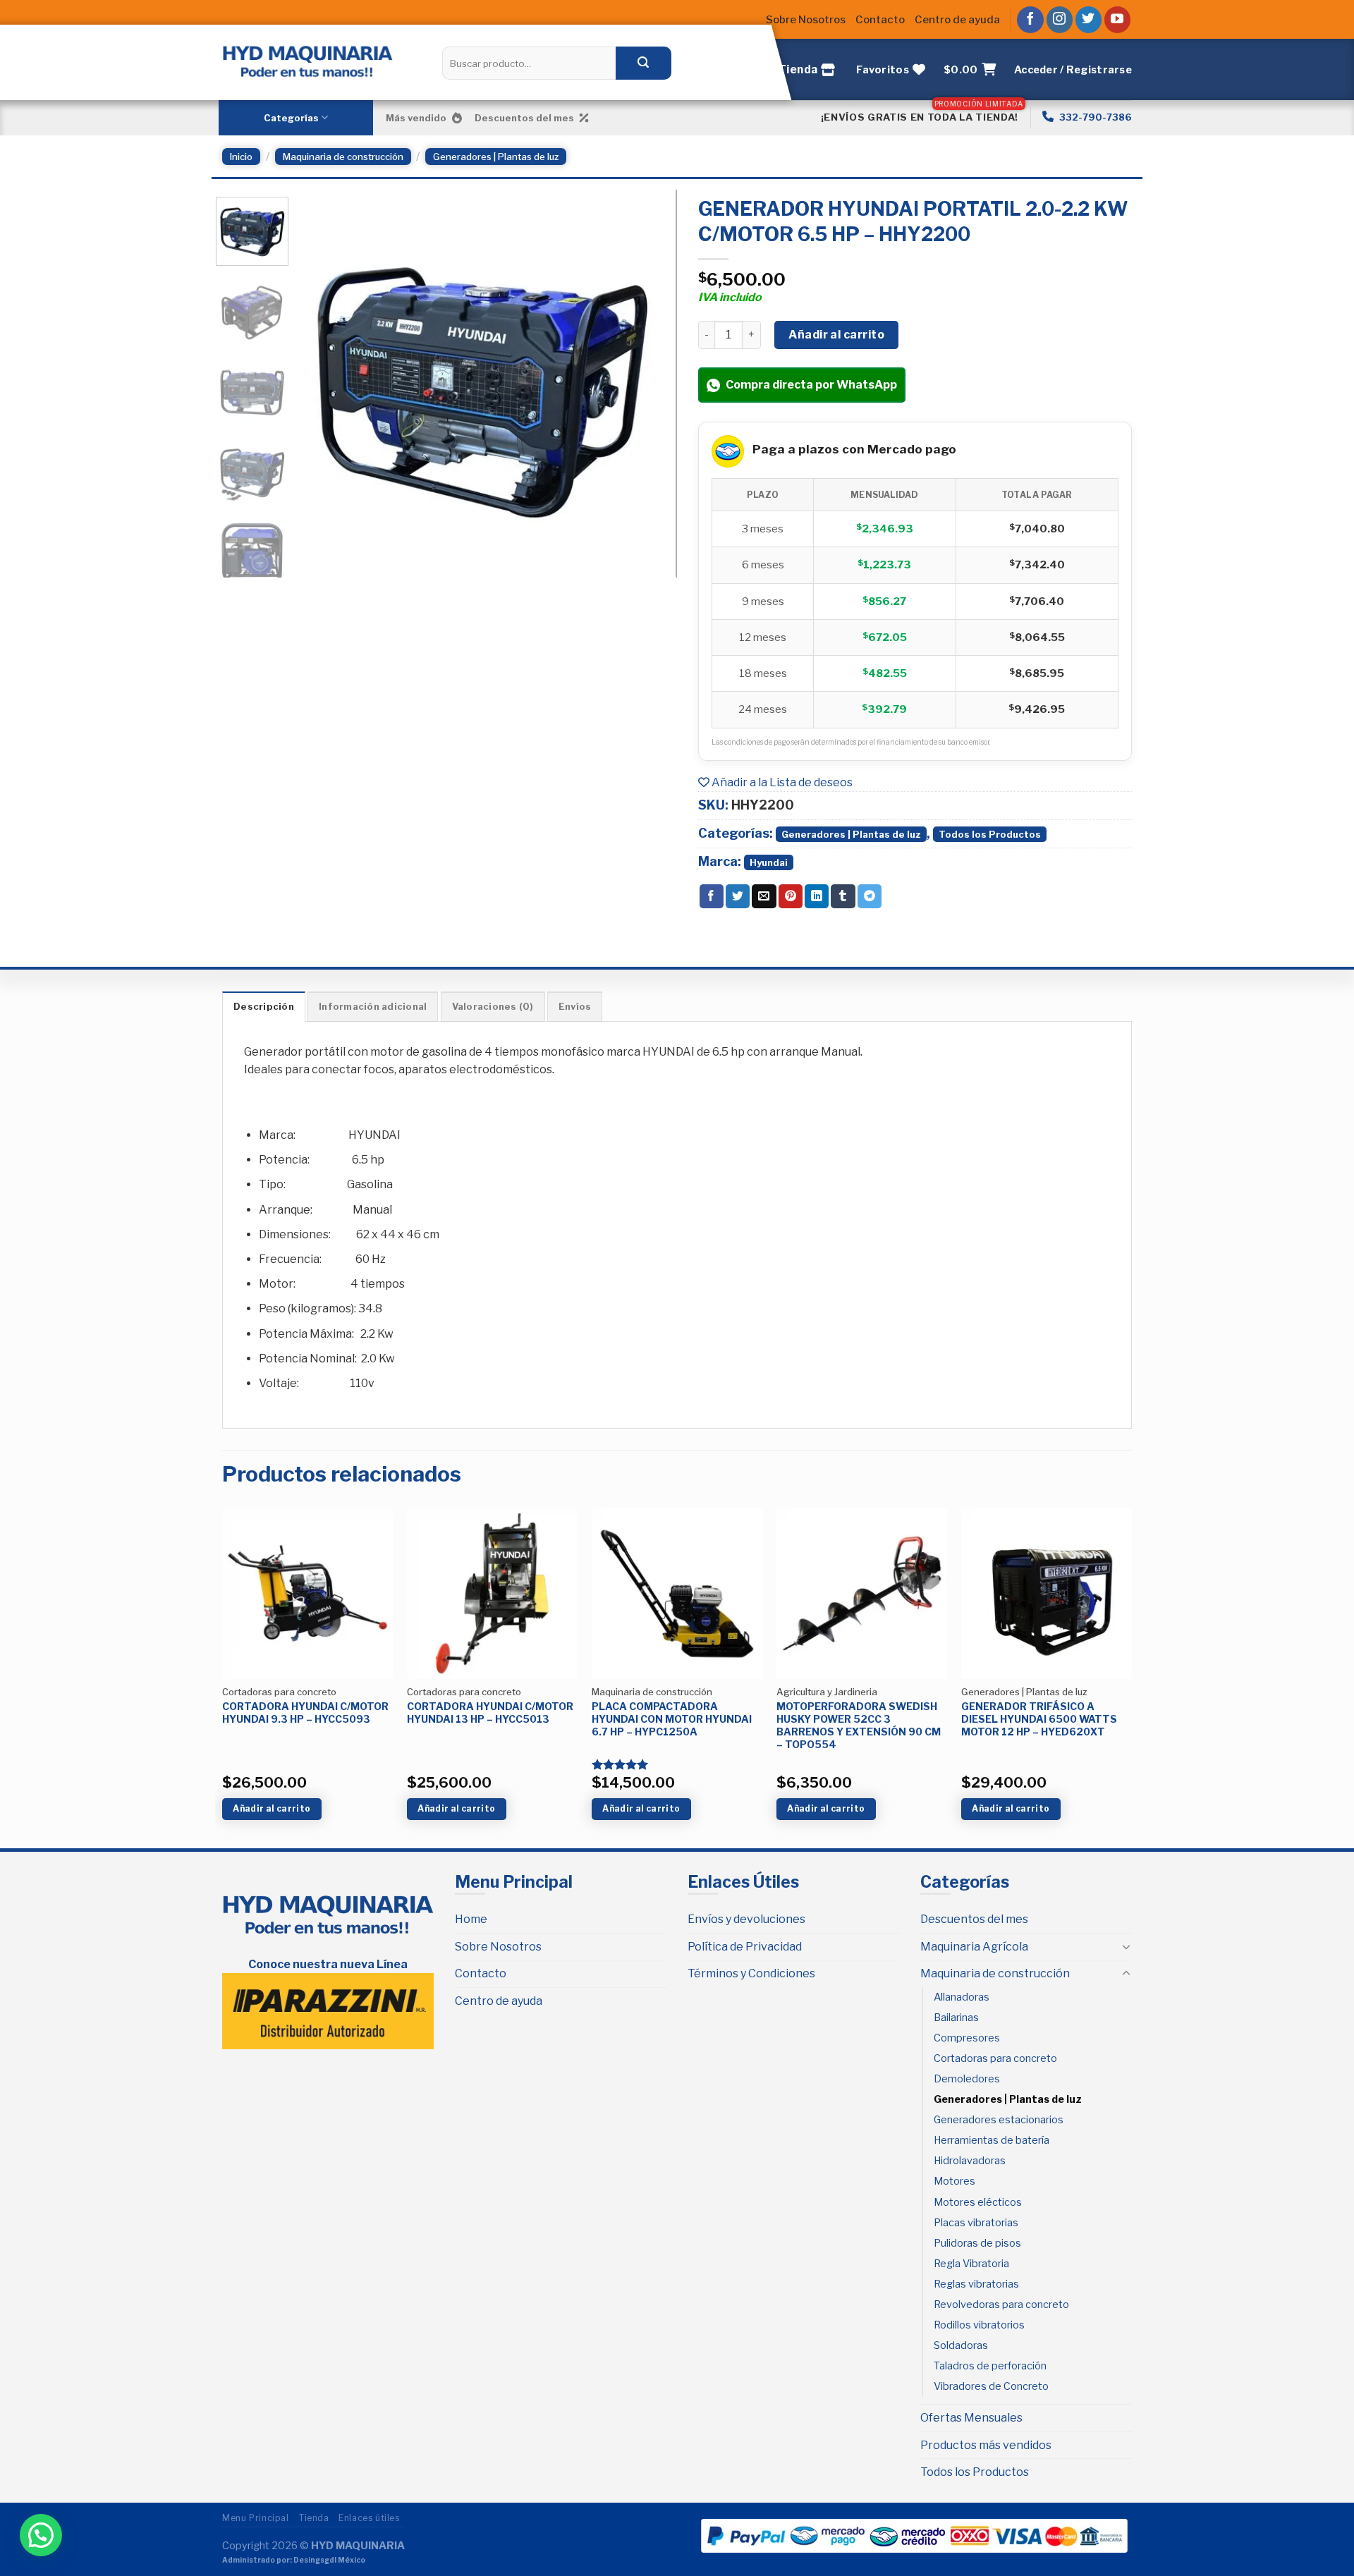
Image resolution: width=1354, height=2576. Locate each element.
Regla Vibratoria (971, 2264)
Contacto (880, 20)
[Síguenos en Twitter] (1089, 20)
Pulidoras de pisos (977, 2243)
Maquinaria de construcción (343, 157)
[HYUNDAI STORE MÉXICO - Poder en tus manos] (307, 61)
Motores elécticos (978, 2202)
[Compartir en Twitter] (738, 896)
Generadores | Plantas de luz (496, 157)
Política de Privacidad (745, 1947)
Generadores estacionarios (999, 2120)
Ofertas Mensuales (971, 2418)
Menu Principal (256, 2518)
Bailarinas (956, 2018)
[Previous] (323, 380)
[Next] (640, 380)
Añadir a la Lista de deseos (781, 782)
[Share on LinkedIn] (817, 896)
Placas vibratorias (976, 2223)
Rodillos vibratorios (979, 2325)
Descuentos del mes (524, 118)
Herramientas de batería (992, 2140)
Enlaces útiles (369, 2518)
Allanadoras (962, 1997)
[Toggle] (1126, 1946)
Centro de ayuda (957, 20)
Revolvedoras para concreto (1001, 2305)
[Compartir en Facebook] (712, 896)
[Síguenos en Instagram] (1060, 20)
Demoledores (967, 2079)
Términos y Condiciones (751, 1973)
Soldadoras (961, 2345)
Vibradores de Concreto (991, 2386)
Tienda (314, 2518)
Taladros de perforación (990, 2366)
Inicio (241, 157)
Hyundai (769, 862)
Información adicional (373, 1007)
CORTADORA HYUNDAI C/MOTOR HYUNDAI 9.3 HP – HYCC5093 (305, 1713)
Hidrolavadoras (970, 2161)
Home (471, 1919)
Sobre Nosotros (806, 20)
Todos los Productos (990, 834)
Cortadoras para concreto (995, 2058)
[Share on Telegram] (870, 896)
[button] (41, 2535)
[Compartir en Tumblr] (843, 896)
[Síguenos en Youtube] (1118, 20)
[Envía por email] (764, 896)
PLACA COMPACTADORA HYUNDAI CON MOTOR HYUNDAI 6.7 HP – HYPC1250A (672, 1719)
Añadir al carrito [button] (272, 1808)
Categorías (291, 118)
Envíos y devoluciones (746, 1919)
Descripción (264, 1007)
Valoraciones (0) (493, 1007)
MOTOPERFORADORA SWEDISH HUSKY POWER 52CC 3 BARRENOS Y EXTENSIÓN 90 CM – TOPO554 (859, 1726)
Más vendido (416, 118)
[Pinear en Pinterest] (791, 896)
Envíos (575, 1007)
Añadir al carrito (836, 335)
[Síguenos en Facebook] (1030, 20)
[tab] (264, 1006)
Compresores (967, 2038)
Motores (954, 2181)
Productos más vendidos (986, 2445)
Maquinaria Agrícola (974, 1947)
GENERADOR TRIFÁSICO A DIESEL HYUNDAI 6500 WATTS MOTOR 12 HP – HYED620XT (1039, 1719)
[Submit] (643, 63)
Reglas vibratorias (976, 2284)
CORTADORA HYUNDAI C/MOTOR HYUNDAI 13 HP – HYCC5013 (490, 1713)
